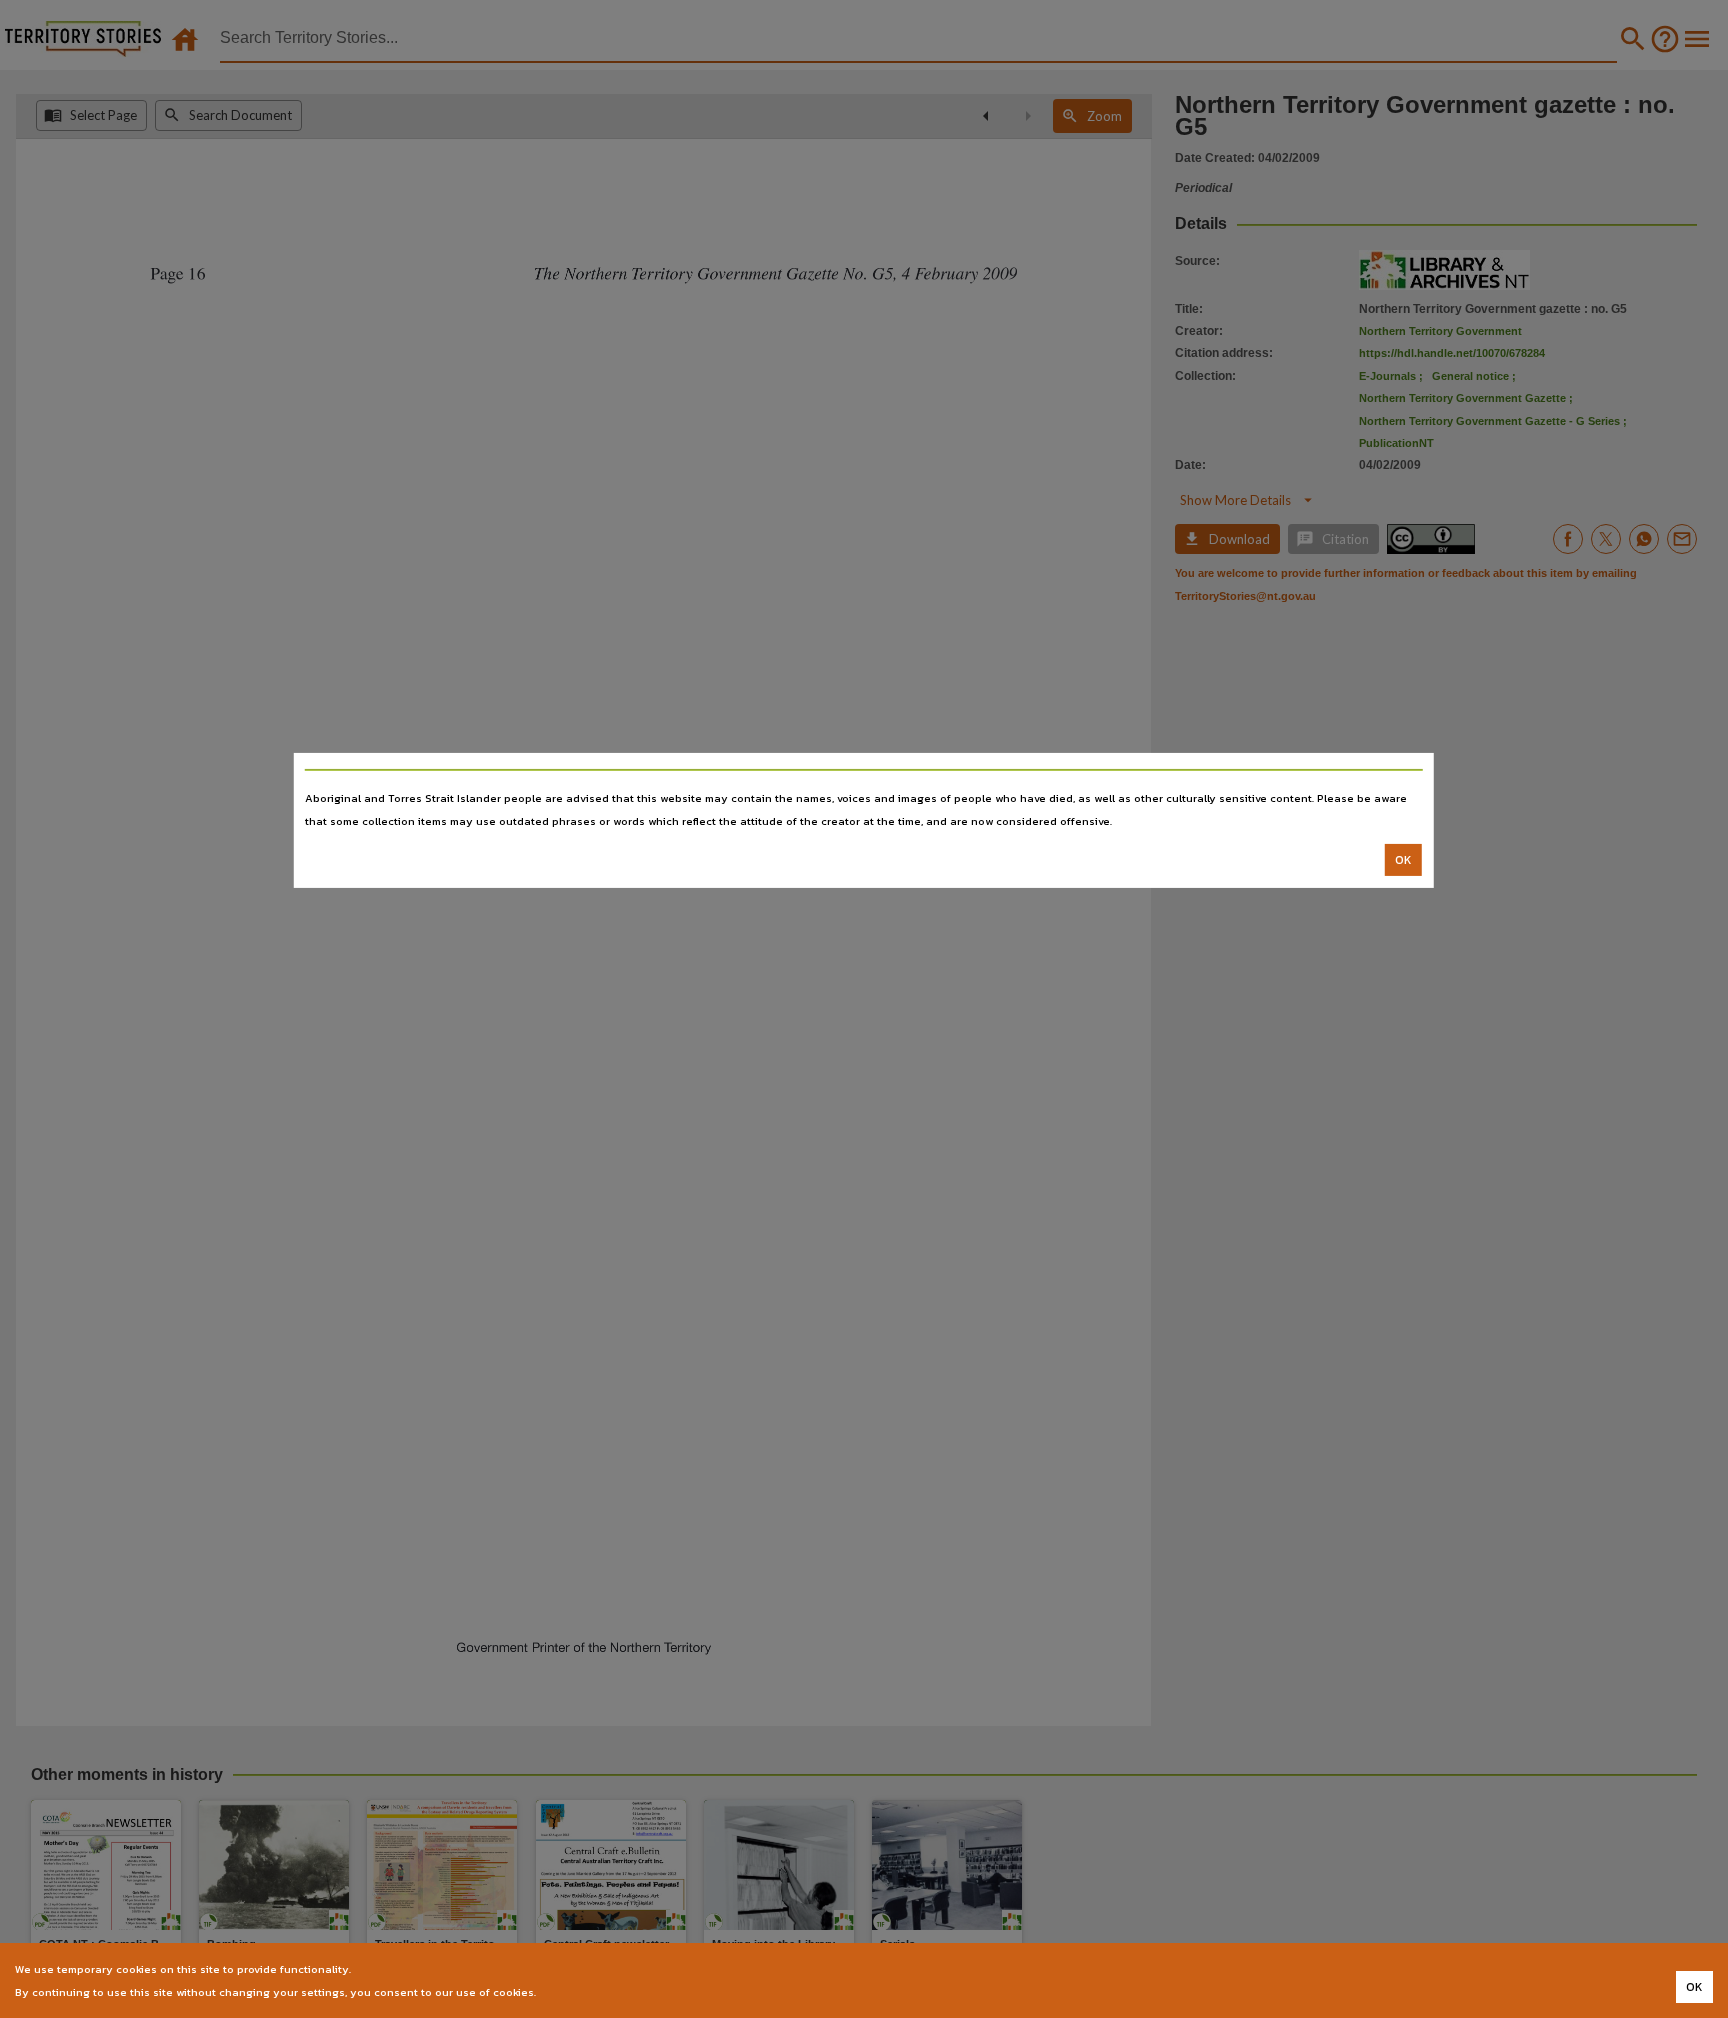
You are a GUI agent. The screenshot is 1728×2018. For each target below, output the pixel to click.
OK (1403, 860)
